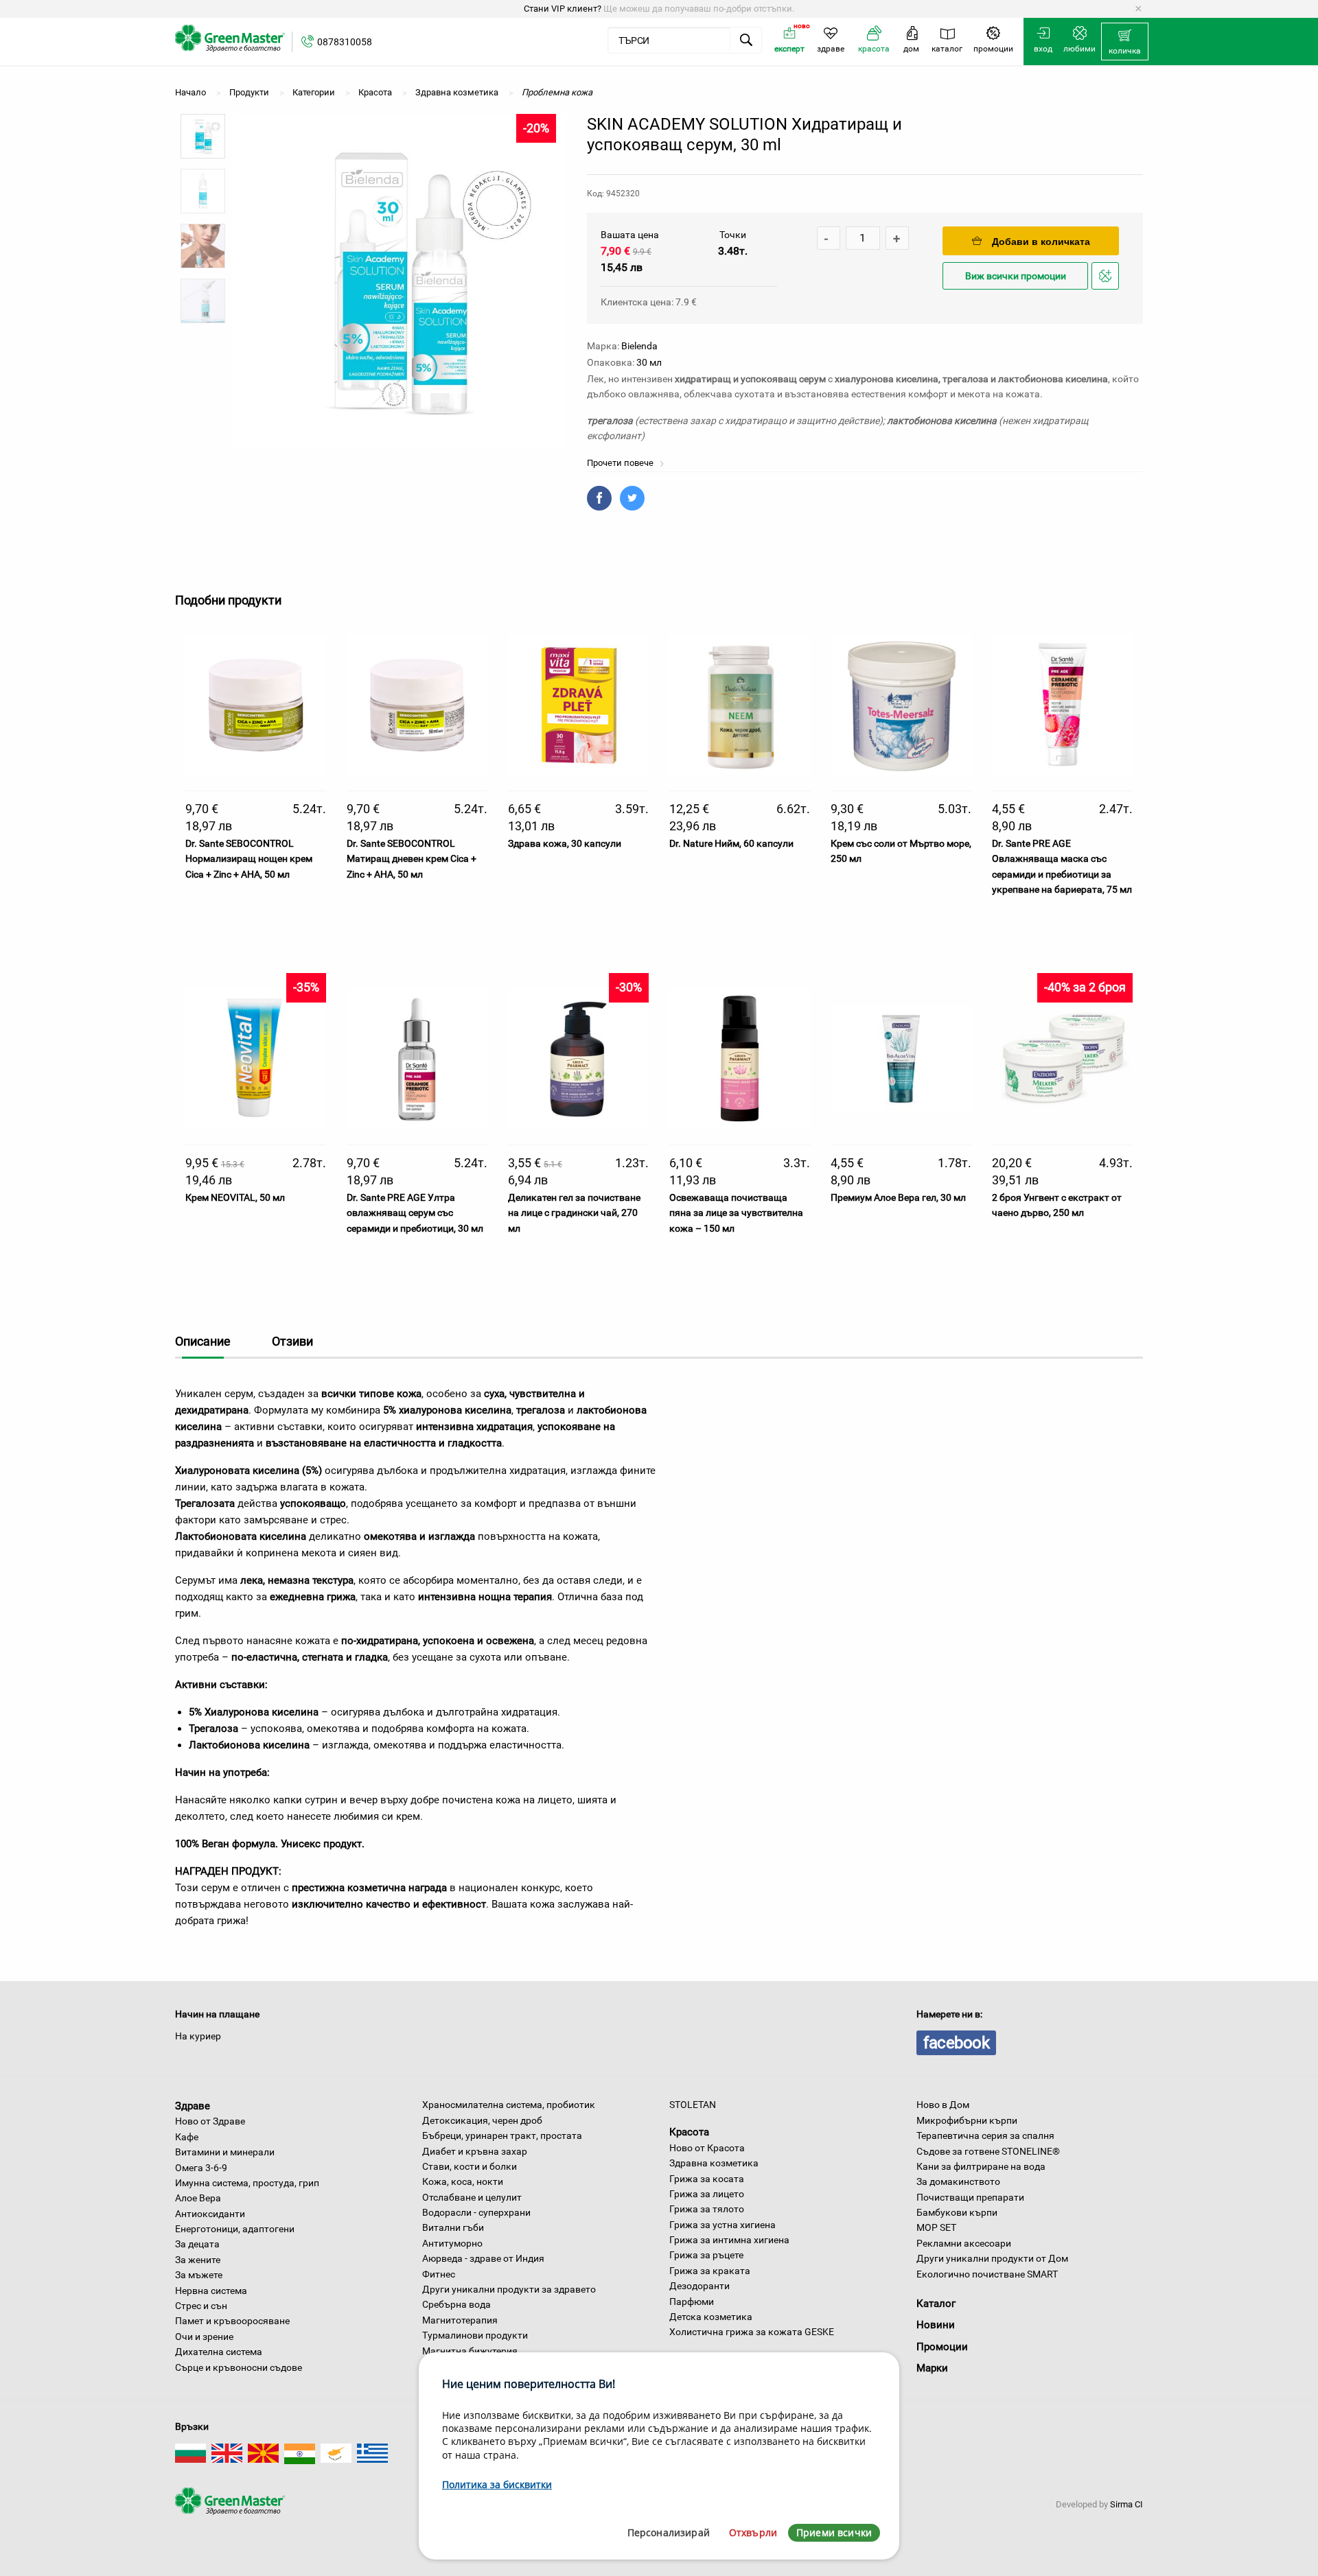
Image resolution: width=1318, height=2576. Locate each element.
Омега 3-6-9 (201, 2168)
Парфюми (692, 2302)
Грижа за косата (707, 2179)
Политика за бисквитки (497, 2484)
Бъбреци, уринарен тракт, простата (502, 2135)
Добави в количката (1041, 242)
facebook (956, 2043)
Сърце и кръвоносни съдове (239, 2367)
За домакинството (958, 2181)
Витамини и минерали (225, 2152)
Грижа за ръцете (706, 2255)
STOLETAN (693, 2105)
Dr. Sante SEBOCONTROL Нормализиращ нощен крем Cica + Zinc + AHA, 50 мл (249, 859)
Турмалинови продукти (475, 2335)
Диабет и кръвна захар (475, 2151)
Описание (203, 1341)
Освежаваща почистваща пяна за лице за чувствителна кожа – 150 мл (736, 1213)
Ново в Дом (943, 2105)
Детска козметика (711, 2317)
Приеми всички (834, 2532)
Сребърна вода (456, 2304)
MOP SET (936, 2227)
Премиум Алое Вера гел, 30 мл (898, 1197)
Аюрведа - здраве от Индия (483, 2258)
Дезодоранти (700, 2286)
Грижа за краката (710, 2271)
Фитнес (439, 2274)
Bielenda (639, 346)
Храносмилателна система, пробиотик (509, 2105)
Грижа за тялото (707, 2209)
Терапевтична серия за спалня (985, 2135)
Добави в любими (1107, 289)
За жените (198, 2260)
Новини (936, 2325)
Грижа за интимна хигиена (729, 2240)
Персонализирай (669, 2532)
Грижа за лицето (707, 2194)
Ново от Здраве (210, 2121)
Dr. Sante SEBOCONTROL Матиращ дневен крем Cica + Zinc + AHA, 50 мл (412, 859)
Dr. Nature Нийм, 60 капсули (731, 843)
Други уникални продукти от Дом (992, 2258)
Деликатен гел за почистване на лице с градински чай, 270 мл (574, 1213)
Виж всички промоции (1016, 276)
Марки (932, 2368)
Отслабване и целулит (472, 2197)
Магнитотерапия (460, 2320)
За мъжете (199, 2275)
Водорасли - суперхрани (476, 2212)
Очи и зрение (204, 2337)
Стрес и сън (201, 2306)
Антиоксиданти (210, 2214)
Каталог (936, 2304)
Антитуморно (452, 2243)
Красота (689, 2132)
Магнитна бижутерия (470, 2351)
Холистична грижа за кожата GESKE (752, 2332)
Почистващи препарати (970, 2197)
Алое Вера (198, 2198)
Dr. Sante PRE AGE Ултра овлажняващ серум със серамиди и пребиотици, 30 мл (415, 1213)
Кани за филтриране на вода (981, 2166)
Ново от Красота (707, 2148)
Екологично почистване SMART (987, 2274)
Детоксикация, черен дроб (482, 2120)
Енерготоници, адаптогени (235, 2229)
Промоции (942, 2347)
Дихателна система (219, 2352)
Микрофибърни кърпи (967, 2120)
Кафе (187, 2137)
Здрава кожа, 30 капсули (565, 843)
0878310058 (345, 42)
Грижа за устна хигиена (722, 2225)
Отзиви (292, 1341)
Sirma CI (1126, 2504)
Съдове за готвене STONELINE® (988, 2151)
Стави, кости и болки (470, 2166)
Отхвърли (753, 2532)
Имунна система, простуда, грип (247, 2183)
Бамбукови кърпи (957, 2212)
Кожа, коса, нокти (463, 2181)
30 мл (649, 362)
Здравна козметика (714, 2163)
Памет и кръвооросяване (232, 2321)
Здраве (193, 2105)
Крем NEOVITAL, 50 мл (235, 1197)
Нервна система (211, 2291)
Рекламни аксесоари (964, 2243)
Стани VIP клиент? (563, 9)
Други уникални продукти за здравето (509, 2289)
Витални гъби (453, 2227)
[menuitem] (1125, 42)
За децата (197, 2244)
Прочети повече (621, 463)
